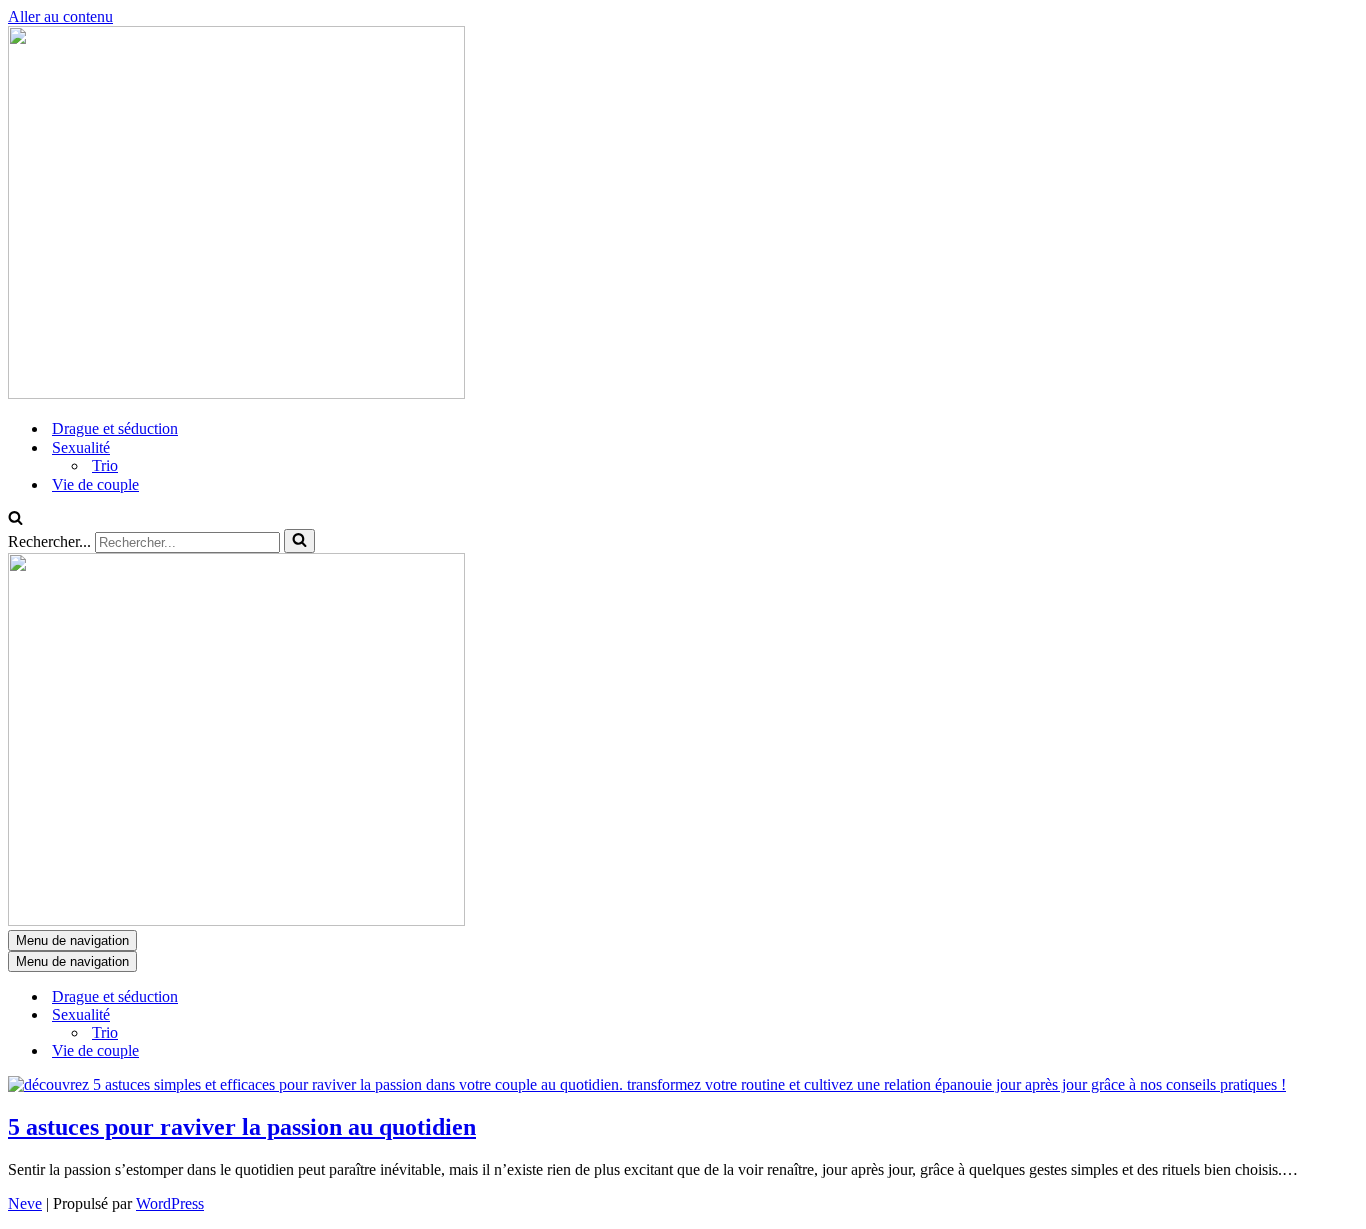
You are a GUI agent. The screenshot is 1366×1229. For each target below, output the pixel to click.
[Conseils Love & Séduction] (236, 393)
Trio (105, 465)
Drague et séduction (115, 428)
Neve (25, 1203)
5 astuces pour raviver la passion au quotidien (242, 1127)
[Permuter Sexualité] (358, 1015)
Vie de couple (95, 484)
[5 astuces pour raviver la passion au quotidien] (647, 1084)
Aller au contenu (60, 16)
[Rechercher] (15, 519)
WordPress (170, 1203)
